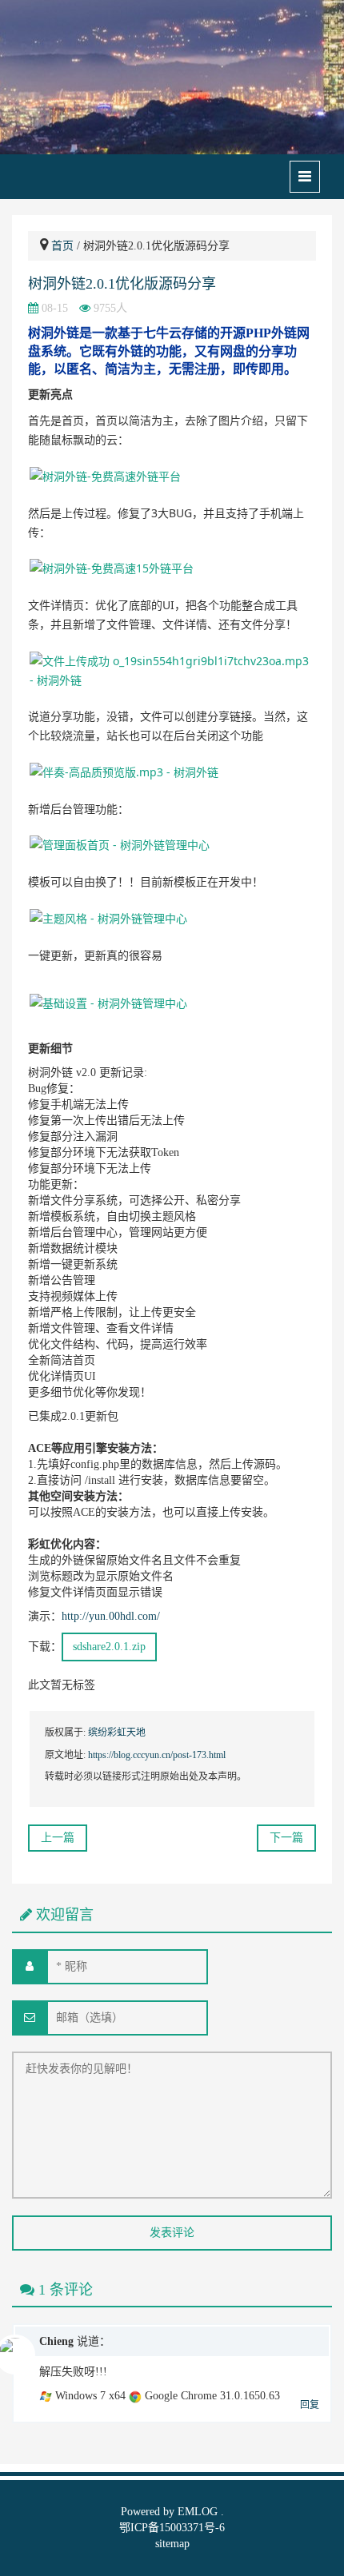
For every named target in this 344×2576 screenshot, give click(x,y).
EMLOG (198, 2512)
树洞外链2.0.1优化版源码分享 (122, 284)
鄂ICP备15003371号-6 (172, 2528)
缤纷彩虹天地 (117, 1733)
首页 (62, 246)
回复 (310, 2405)
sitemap (172, 2544)
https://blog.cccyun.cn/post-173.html (157, 1755)
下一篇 (286, 1838)
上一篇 (58, 1838)
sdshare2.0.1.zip (109, 1647)
